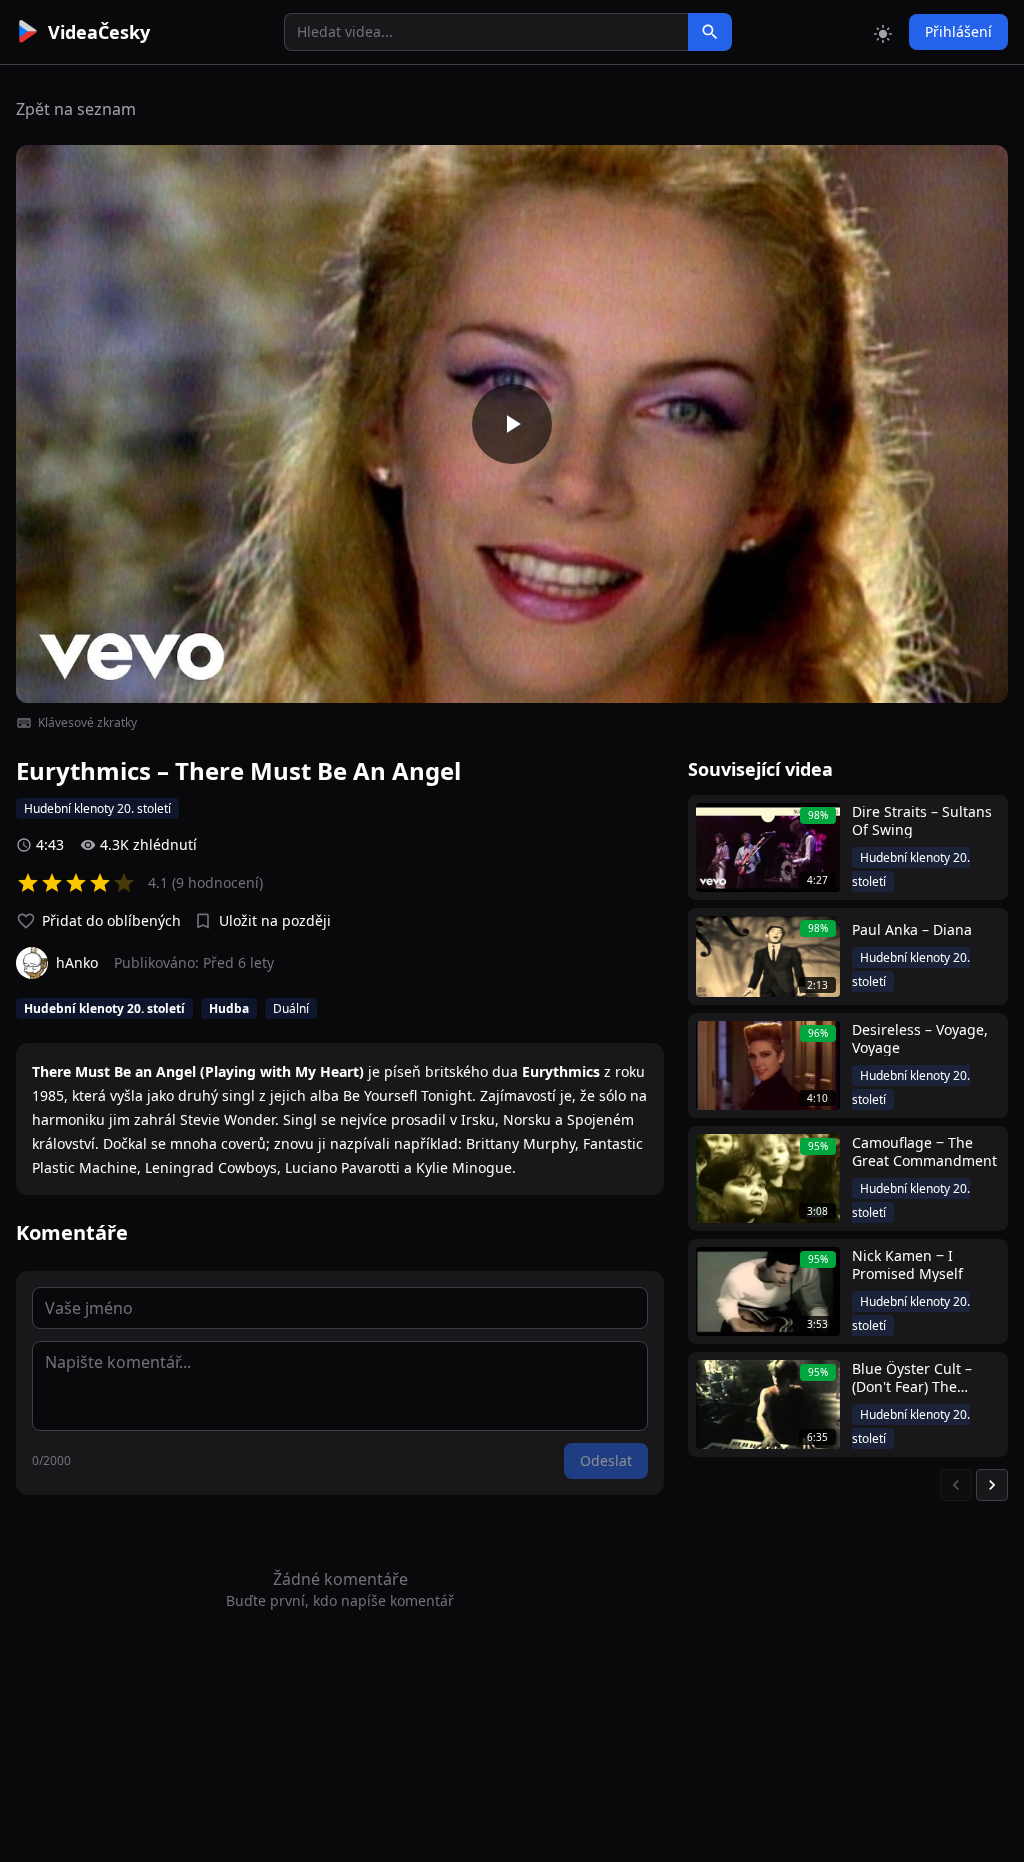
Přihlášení (958, 31)
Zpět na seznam (76, 109)
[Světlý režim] (883, 32)
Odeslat (606, 1460)
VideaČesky (99, 32)
